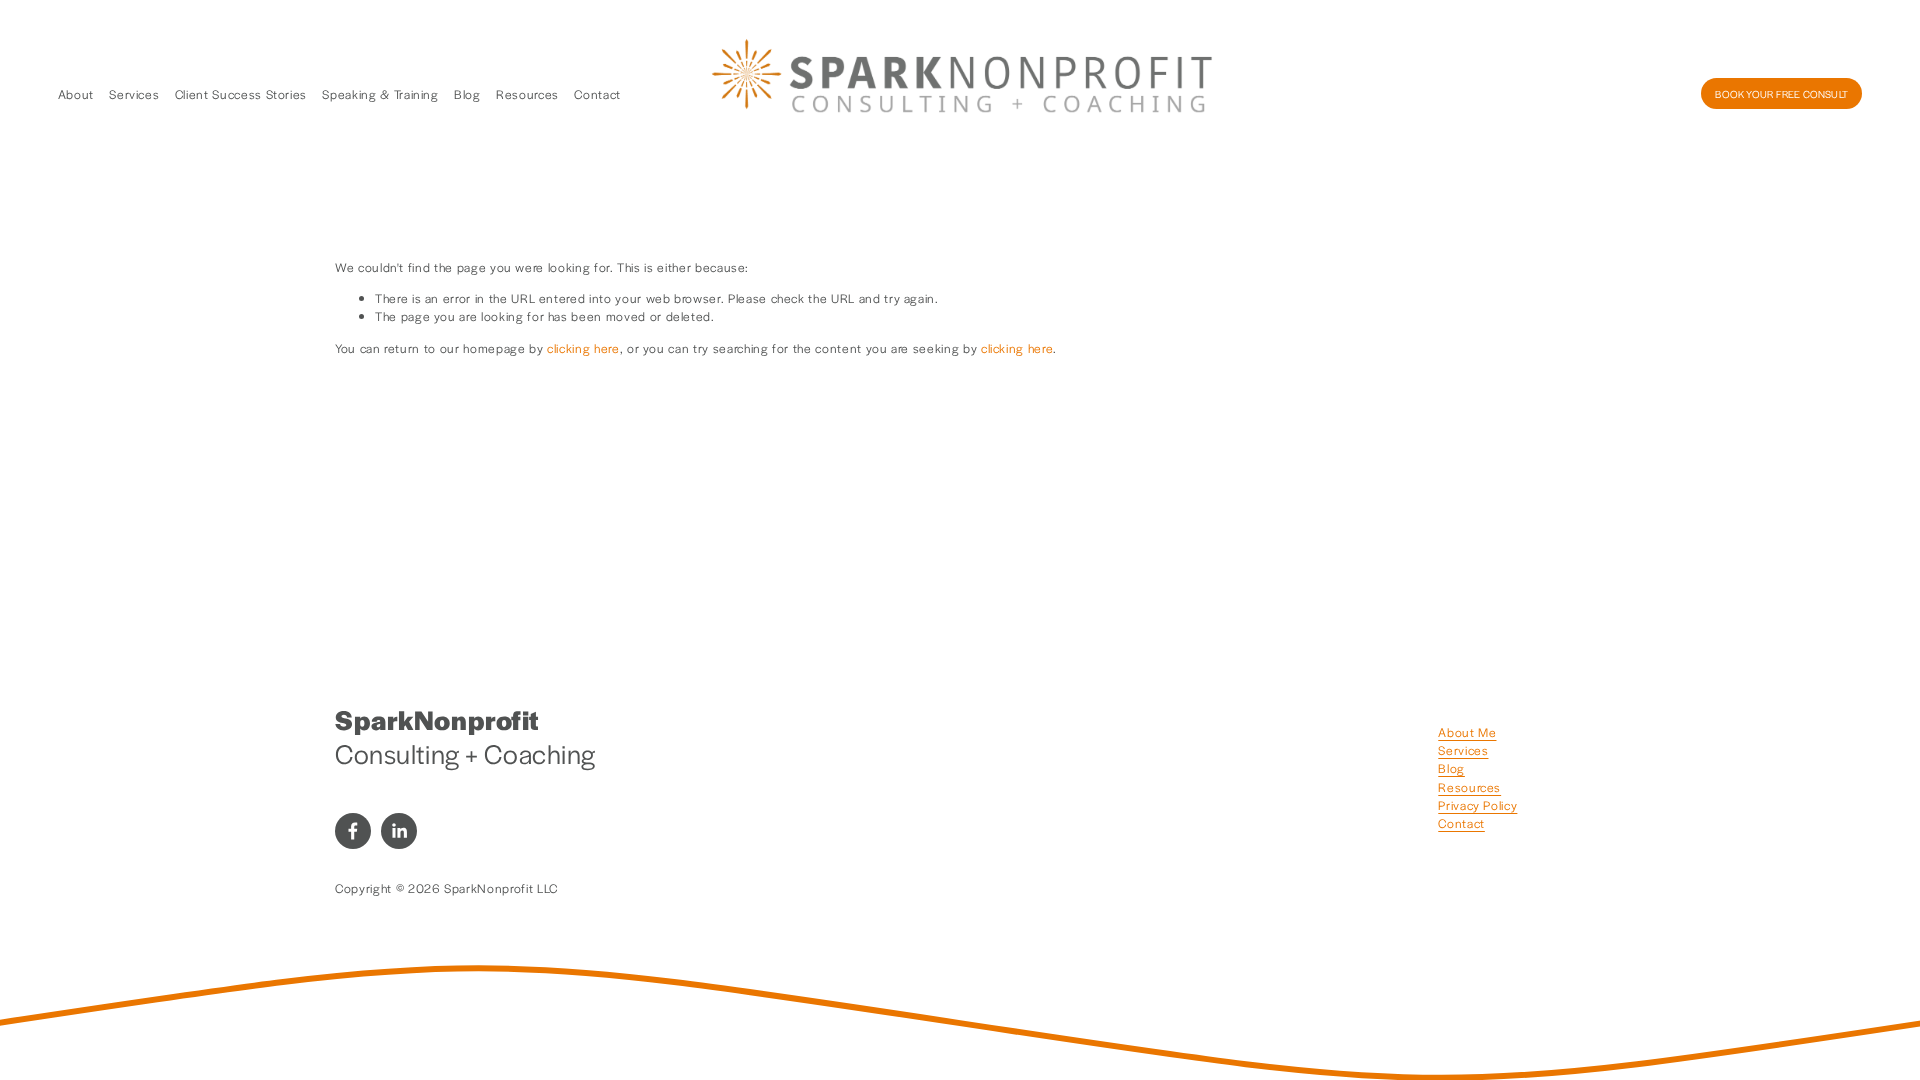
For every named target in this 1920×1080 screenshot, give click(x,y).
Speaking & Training (380, 94)
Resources (527, 94)
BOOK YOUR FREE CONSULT (1781, 94)
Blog (467, 94)
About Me (1467, 732)
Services (134, 94)
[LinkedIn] (399, 831)
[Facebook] (353, 831)
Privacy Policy (1477, 805)
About (76, 94)
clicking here (583, 348)
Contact (597, 94)
